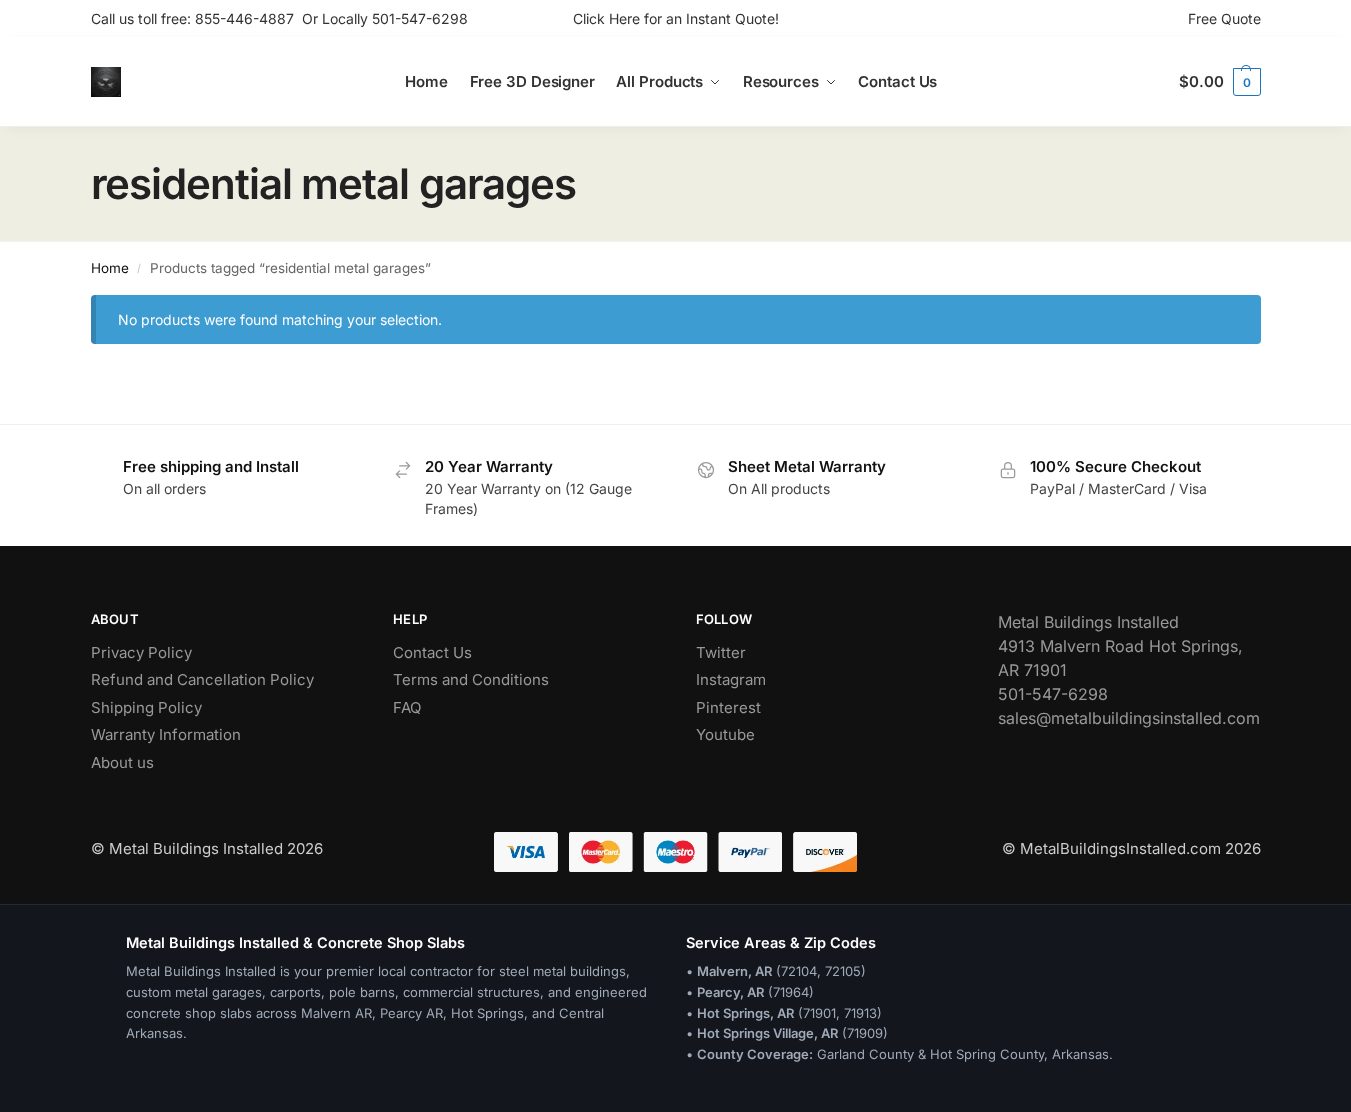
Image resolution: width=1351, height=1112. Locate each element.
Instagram (731, 679)
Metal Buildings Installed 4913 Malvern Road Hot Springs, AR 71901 (1120, 646)
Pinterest (728, 707)
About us (122, 762)
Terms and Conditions (471, 679)
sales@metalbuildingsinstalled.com (1129, 718)
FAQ (407, 707)
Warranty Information (166, 734)
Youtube (725, 734)
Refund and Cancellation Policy (202, 679)
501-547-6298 (420, 18)
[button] (1219, 82)
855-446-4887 (248, 18)
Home (110, 268)
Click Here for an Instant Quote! (676, 18)
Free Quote (1224, 18)
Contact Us (432, 652)
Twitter (721, 652)
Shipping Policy (146, 707)
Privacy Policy (141, 652)
